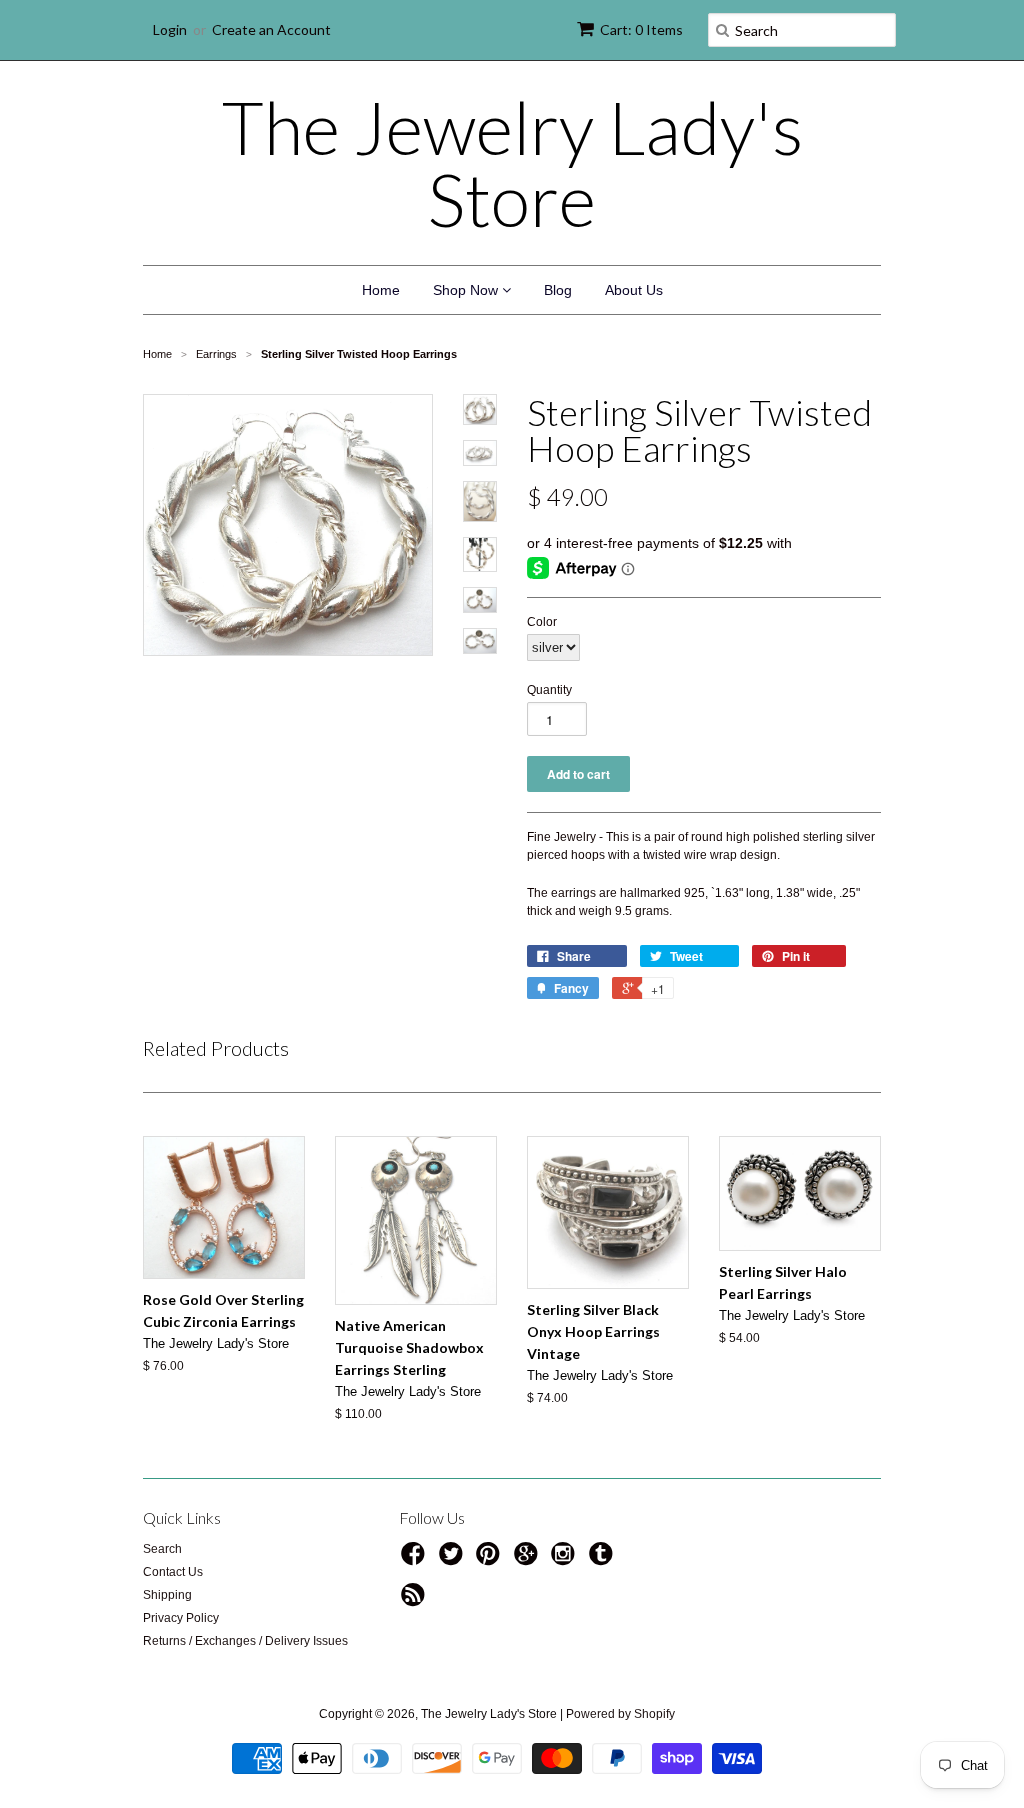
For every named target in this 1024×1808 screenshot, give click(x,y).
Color (542, 622)
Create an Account (271, 29)
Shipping (167, 1595)
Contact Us (173, 1572)
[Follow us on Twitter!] (454, 1560)
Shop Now (467, 290)
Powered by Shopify (620, 1714)
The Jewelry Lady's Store (512, 163)
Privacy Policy (181, 1618)
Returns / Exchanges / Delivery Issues (245, 1641)
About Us (634, 290)
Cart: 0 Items (641, 29)
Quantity (549, 690)
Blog (558, 290)
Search (162, 1549)
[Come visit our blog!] (604, 1560)
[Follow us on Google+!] (529, 1560)
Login (170, 29)
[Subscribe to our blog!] (416, 1601)
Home (381, 290)
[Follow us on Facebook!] (416, 1560)
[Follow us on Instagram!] (566, 1560)
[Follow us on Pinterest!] (491, 1560)
